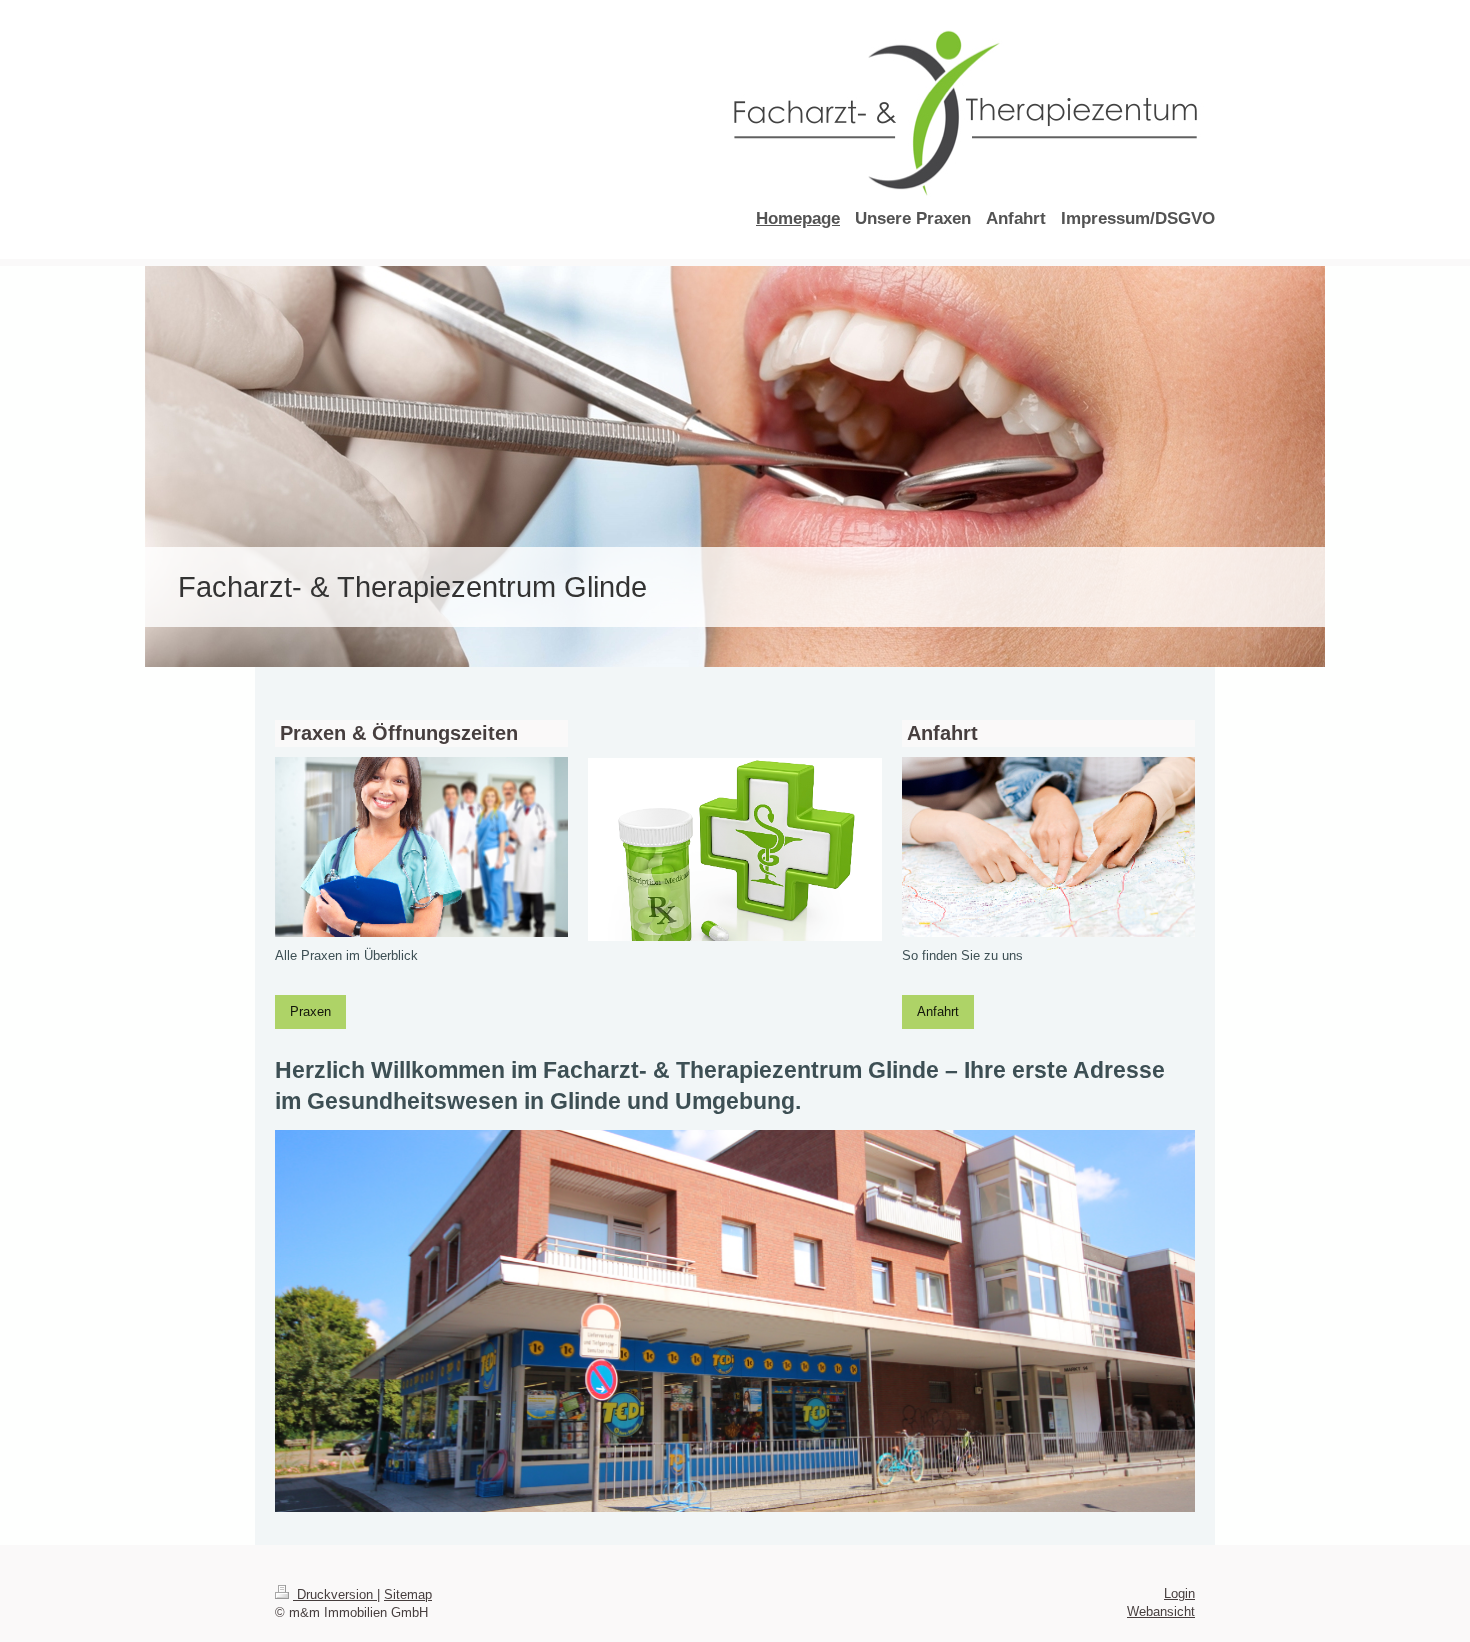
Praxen (310, 1011)
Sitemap (408, 1594)
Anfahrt (938, 1011)
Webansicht (1161, 1611)
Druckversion (335, 1594)
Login (1179, 1593)
